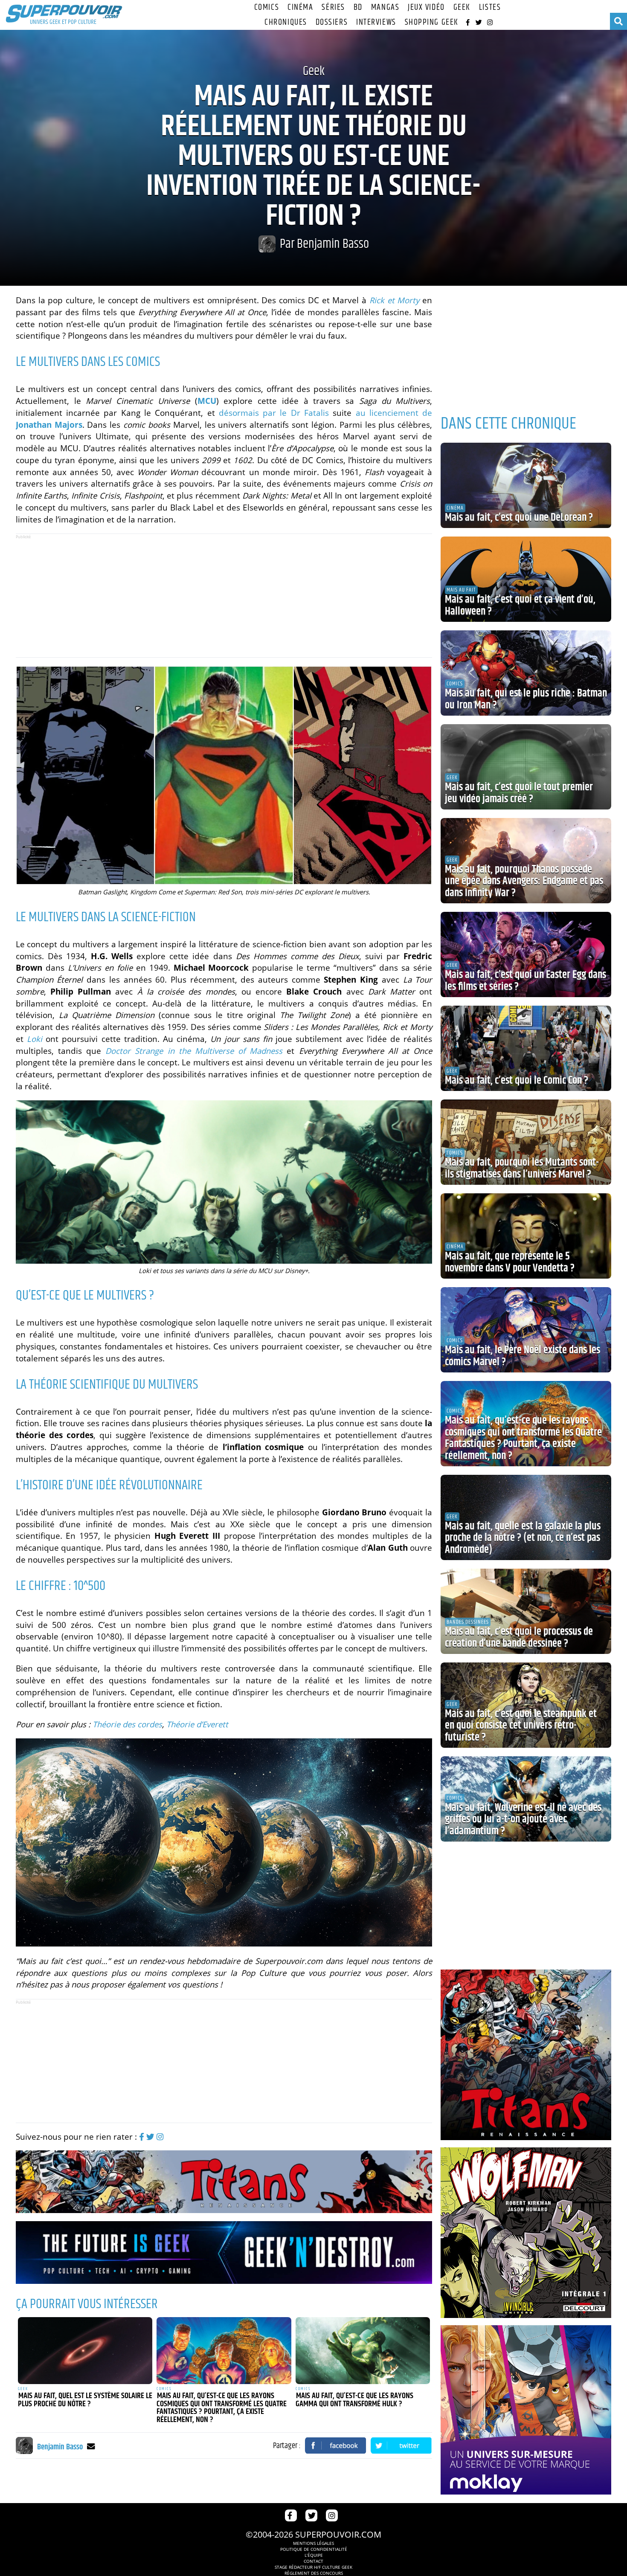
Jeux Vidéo (426, 7)
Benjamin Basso (333, 244)
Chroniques (286, 22)
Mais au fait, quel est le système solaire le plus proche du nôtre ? (85, 2400)
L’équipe (314, 2555)
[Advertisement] (224, 595)
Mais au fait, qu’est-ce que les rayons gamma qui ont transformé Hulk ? (354, 2400)
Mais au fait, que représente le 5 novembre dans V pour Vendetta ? (510, 1262)
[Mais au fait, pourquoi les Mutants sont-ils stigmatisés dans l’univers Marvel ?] (526, 1142)
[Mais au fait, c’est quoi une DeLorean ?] (526, 485)
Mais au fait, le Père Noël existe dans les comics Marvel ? (522, 1356)
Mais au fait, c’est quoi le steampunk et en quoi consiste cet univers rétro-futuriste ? (521, 1726)
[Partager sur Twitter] (401, 2445)
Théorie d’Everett (197, 1724)
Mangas (385, 7)
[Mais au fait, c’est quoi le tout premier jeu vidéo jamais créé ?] (526, 767)
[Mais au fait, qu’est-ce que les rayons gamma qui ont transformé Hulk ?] (363, 2351)
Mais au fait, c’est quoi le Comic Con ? (517, 1081)
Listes (490, 7)
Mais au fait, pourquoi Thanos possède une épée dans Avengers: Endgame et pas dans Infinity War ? (524, 881)
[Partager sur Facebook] (336, 2445)
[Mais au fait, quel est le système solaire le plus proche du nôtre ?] (85, 2351)
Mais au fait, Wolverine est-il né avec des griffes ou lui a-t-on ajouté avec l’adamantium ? (523, 1820)
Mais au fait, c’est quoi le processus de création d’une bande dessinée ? (519, 1638)
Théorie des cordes (127, 1724)
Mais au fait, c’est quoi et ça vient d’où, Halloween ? (520, 606)
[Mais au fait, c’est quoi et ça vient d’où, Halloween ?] (526, 579)
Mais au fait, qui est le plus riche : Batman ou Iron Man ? (526, 699)
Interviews (376, 22)
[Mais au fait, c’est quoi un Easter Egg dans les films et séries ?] (526, 954)
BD (358, 7)
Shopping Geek (432, 22)
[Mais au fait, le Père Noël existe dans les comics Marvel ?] (526, 1330)
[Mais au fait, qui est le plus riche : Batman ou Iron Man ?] (526, 673)
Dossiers (332, 22)
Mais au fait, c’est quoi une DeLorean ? (519, 518)
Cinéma (300, 7)
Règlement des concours (314, 2573)
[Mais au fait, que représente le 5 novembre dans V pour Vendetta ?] (526, 1236)
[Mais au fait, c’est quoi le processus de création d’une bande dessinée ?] (526, 1611)
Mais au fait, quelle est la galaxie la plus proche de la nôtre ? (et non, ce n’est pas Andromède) (523, 1538)
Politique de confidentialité (314, 2549)
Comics (267, 7)
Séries (333, 7)
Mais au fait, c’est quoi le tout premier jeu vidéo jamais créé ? (519, 793)
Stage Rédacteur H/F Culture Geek (313, 2567)
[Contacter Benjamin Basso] (91, 2446)
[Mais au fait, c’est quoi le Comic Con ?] (526, 1048)
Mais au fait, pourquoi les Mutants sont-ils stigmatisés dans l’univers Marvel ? (522, 1169)
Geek (462, 7)
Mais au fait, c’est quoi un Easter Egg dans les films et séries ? (525, 981)
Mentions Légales (313, 2543)
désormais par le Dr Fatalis (274, 413)
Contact (313, 2561)
